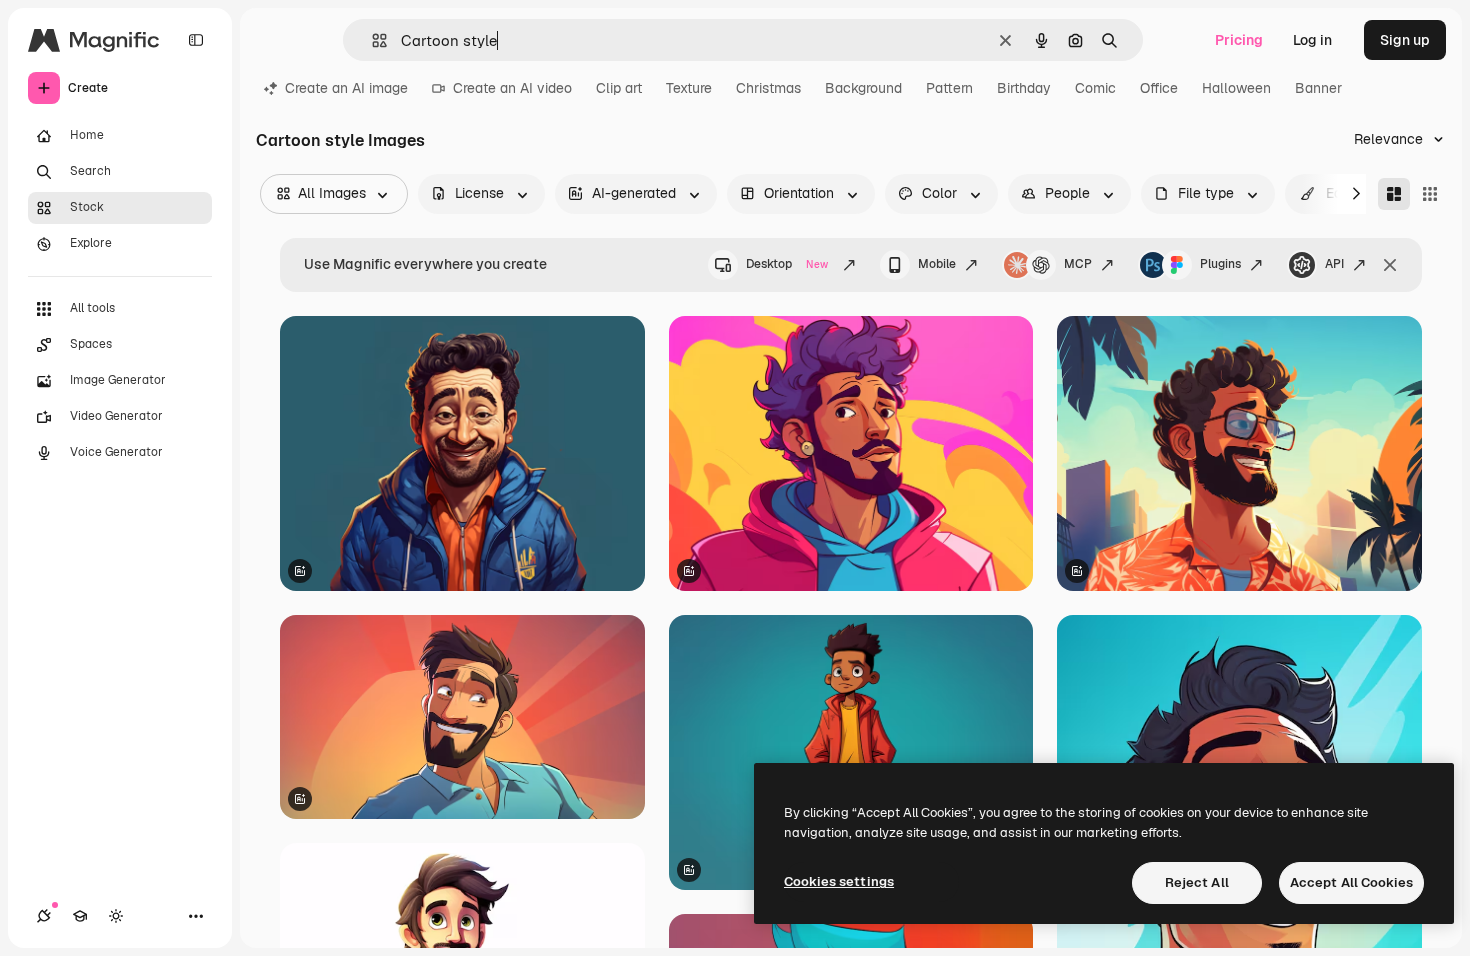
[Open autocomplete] (371, 40)
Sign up (1405, 40)
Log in (1312, 40)
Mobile (937, 264)
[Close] (1390, 265)
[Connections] (44, 916)
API (1334, 264)
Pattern (949, 88)
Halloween (1236, 88)
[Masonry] (1394, 194)
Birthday (1024, 88)
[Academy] (80, 916)
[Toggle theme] (116, 916)
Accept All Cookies (1351, 882)
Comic (1095, 88)
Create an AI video (512, 88)
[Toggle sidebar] (196, 40)
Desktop (787, 264)
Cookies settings (839, 881)
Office (1159, 88)
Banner (1318, 88)
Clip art (619, 88)
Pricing (1239, 40)
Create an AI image (346, 88)
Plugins (1220, 264)
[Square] (1430, 194)
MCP (1078, 264)
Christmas (768, 88)
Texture (689, 88)
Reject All (1197, 882)
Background (863, 88)
